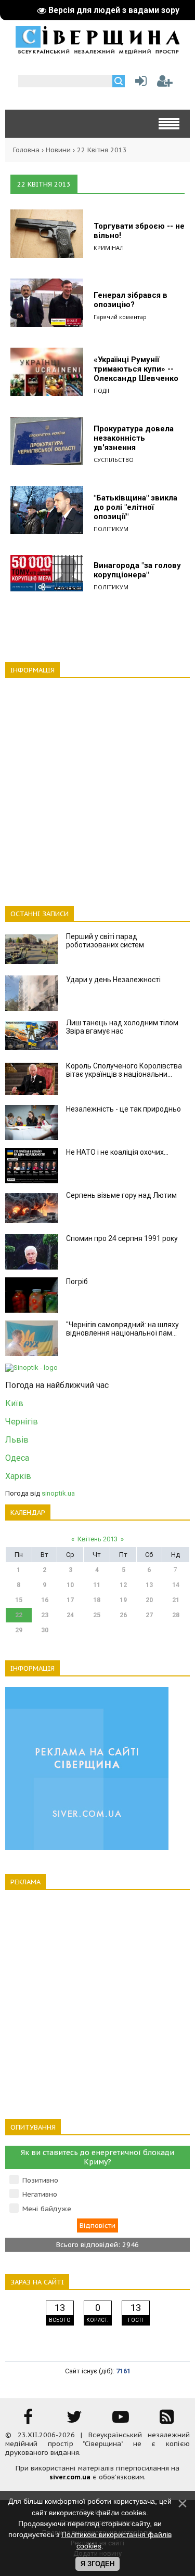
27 (149, 1615)
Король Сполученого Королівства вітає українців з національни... (124, 1070)
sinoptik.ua (58, 1493)
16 (45, 1600)
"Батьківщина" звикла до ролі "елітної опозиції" (135, 507)
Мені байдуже (47, 2209)
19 (123, 1600)
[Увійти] (139, 83)
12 (123, 1585)
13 (149, 1585)
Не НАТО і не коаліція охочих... (117, 1152)
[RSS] (167, 2420)
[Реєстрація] (165, 83)
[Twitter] (74, 2420)
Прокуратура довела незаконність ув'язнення (134, 438)
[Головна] (97, 50)
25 (97, 1615)
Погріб (77, 1282)
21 (176, 1600)
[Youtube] (121, 2420)
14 (176, 1585)
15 (19, 1600)
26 (123, 1615)
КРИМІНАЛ (109, 248)
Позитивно (40, 2180)
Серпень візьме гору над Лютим (121, 1195)
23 (45, 1615)
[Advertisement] (97, 786)
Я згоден (97, 2564)
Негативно (40, 2194)
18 (97, 1600)
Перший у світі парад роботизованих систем (105, 941)
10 (70, 1585)
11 (97, 1585)
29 (19, 1630)
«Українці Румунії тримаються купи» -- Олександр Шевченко (136, 369)
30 (45, 1630)
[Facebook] (28, 2420)
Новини (58, 150)
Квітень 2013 (97, 1539)
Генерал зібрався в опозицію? (131, 300)
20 (149, 1600)
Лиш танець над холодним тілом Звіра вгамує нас (122, 1027)
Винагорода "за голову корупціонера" (137, 570)
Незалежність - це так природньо (123, 1109)
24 (70, 1615)
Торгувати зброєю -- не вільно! (139, 231)
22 (19, 1615)
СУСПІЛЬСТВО (114, 460)
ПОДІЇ (101, 391)
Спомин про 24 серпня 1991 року (122, 1238)
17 (70, 1600)
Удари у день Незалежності (113, 980)
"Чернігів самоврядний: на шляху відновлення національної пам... (122, 1329)
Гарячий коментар (120, 317)
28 (176, 1615)
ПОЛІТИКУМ (111, 529)
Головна (26, 150)
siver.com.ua (70, 2477)
